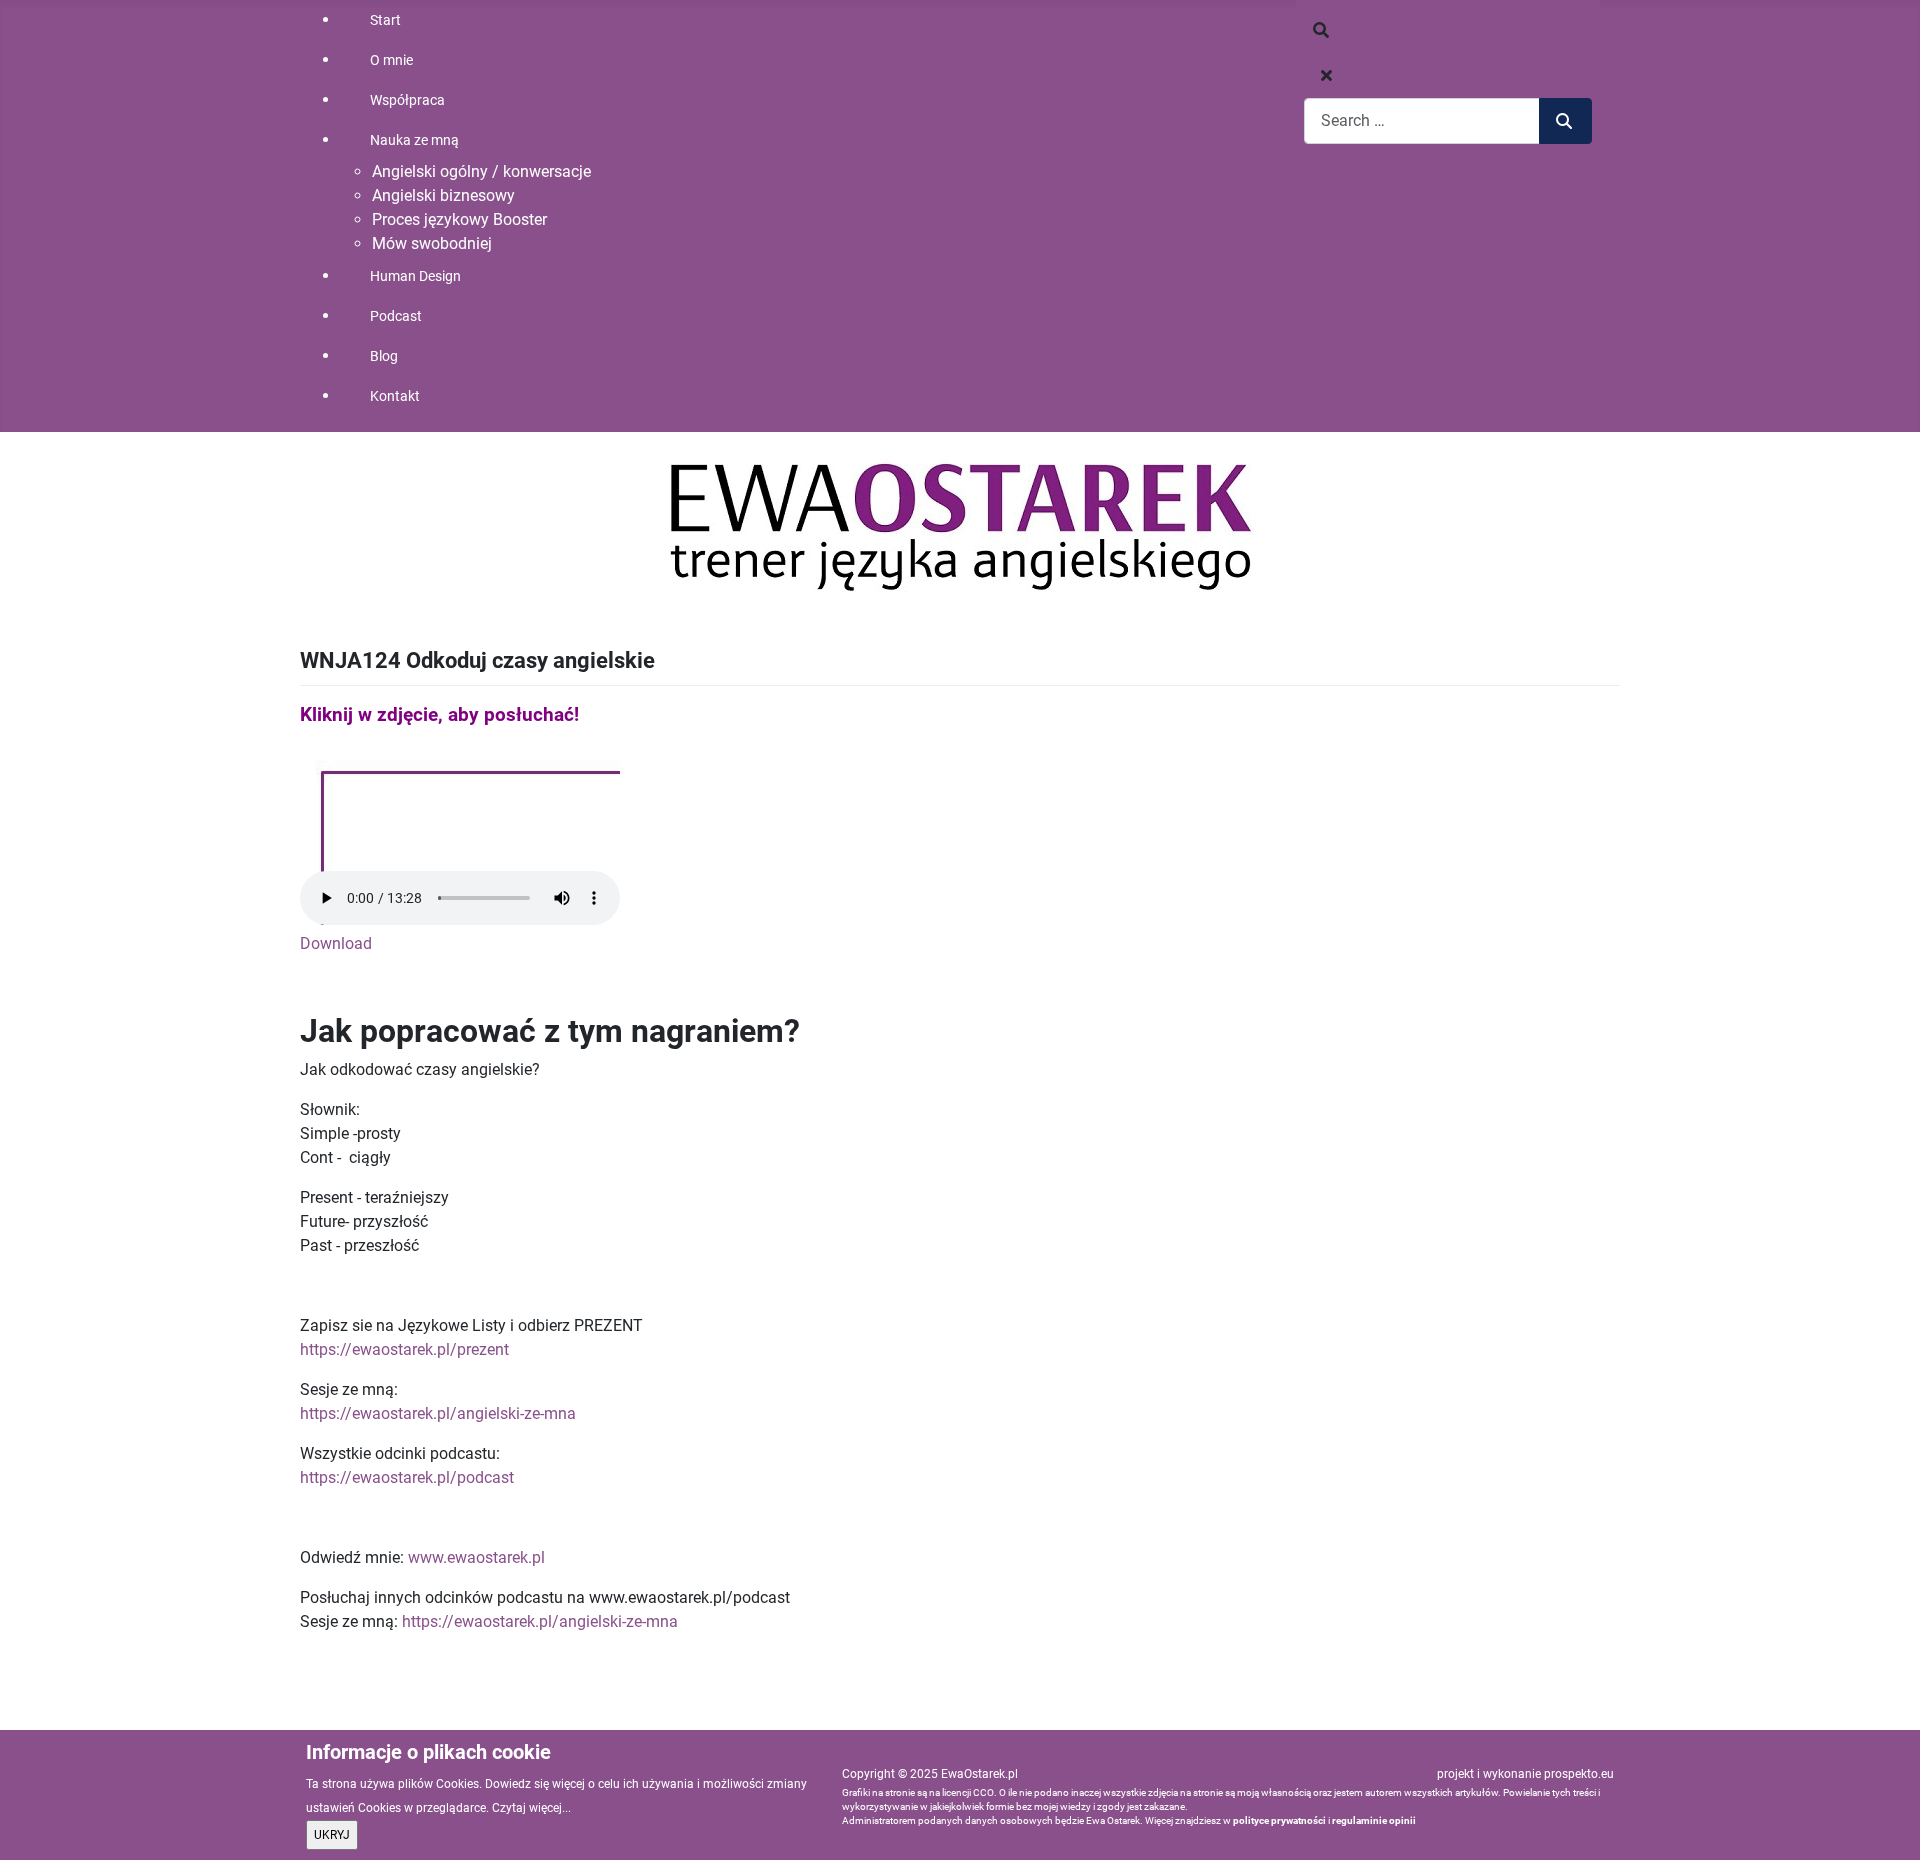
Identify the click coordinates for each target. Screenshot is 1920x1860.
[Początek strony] (1885, 1823)
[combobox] (1422, 120)
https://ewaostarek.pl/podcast (407, 1477)
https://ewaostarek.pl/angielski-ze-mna (438, 1413)
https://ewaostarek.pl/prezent (404, 1349)
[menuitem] (490, 20)
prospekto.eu (1579, 1774)
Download (336, 943)
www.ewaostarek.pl (476, 1557)
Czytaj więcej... (531, 1808)
